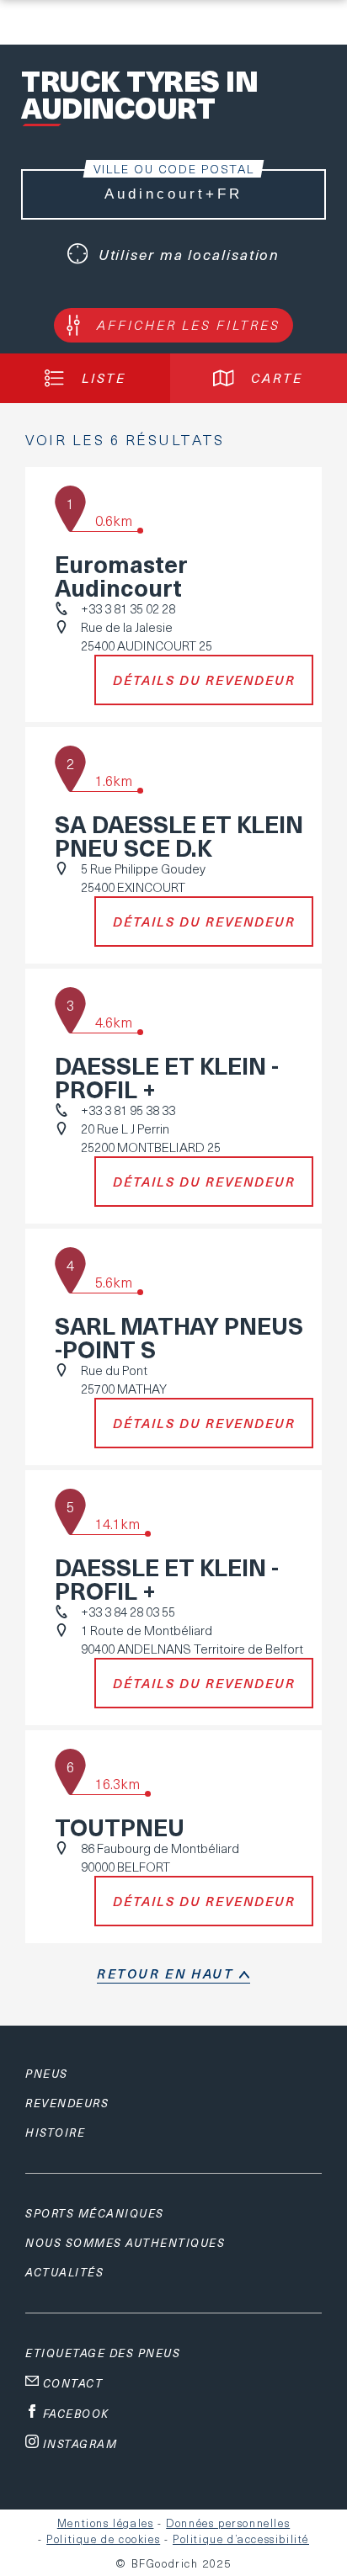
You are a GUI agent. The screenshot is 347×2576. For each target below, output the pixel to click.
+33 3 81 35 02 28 (128, 608)
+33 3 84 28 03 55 (128, 1612)
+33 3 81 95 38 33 (128, 1110)
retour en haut (165, 1973)
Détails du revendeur (204, 680)
